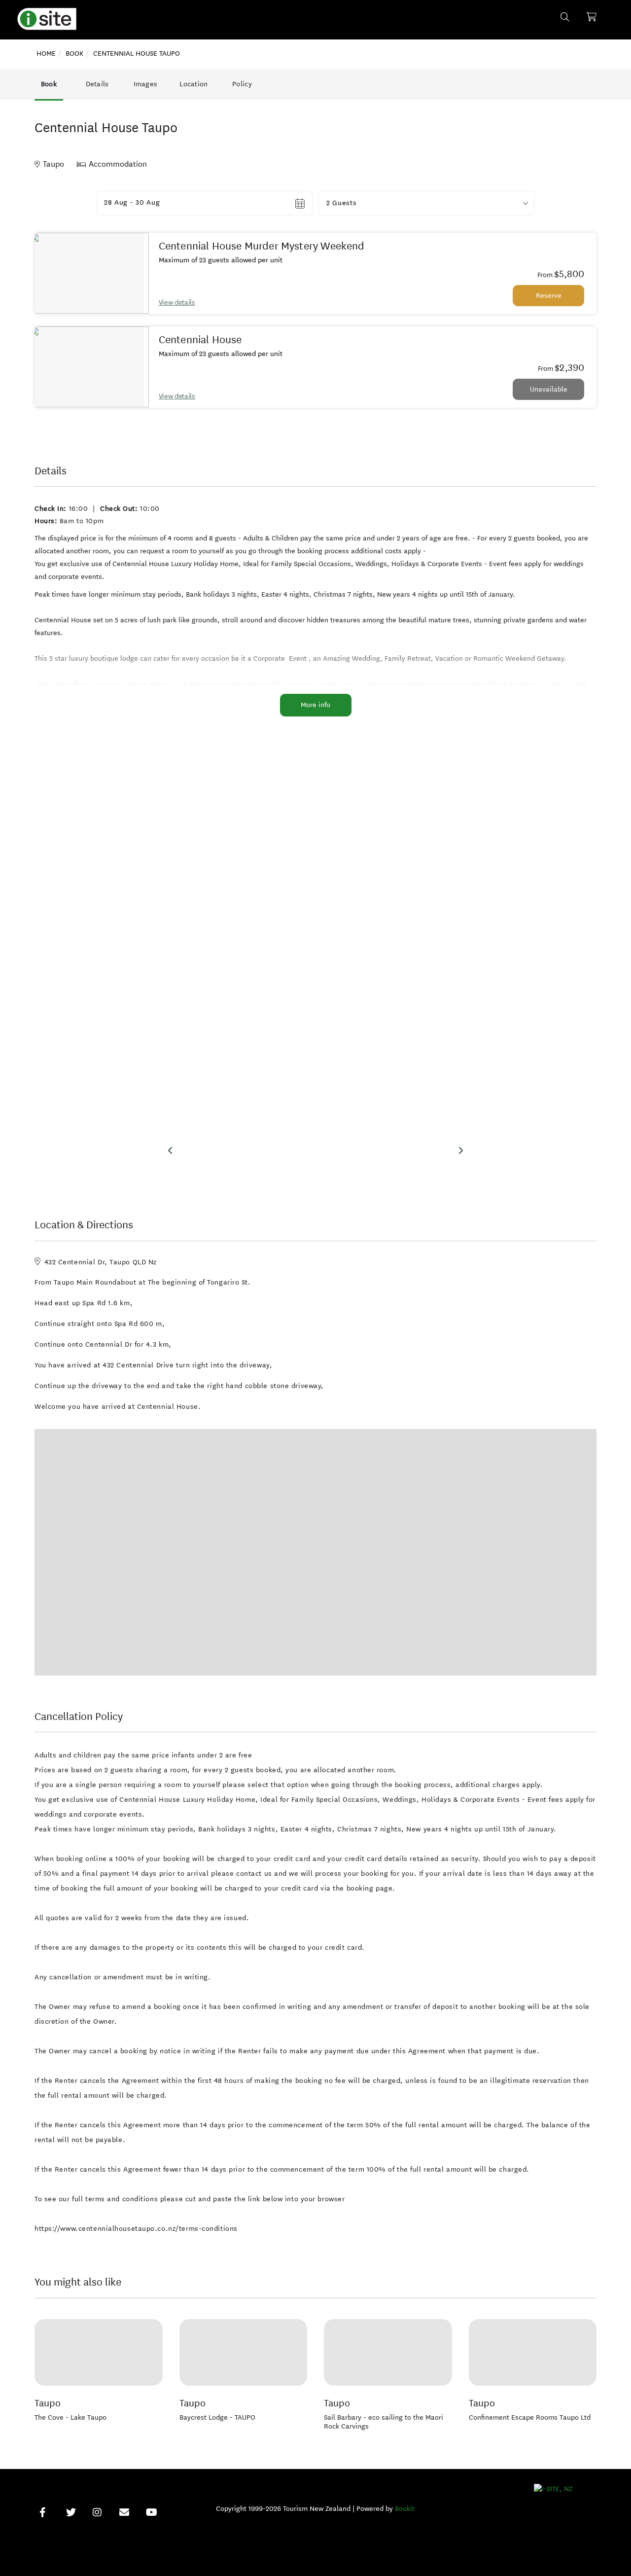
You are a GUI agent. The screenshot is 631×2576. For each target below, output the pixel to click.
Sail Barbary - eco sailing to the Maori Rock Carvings (384, 2422)
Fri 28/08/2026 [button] (129, 203)
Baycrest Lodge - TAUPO (217, 2417)
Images (146, 84)
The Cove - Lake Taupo (70, 2417)
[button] (426, 203)
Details (97, 84)
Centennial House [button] (200, 340)
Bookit (405, 2509)
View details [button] (177, 303)
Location (193, 84)
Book (49, 84)
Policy (242, 84)
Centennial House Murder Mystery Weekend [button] (262, 246)
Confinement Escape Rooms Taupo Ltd (530, 2417)
